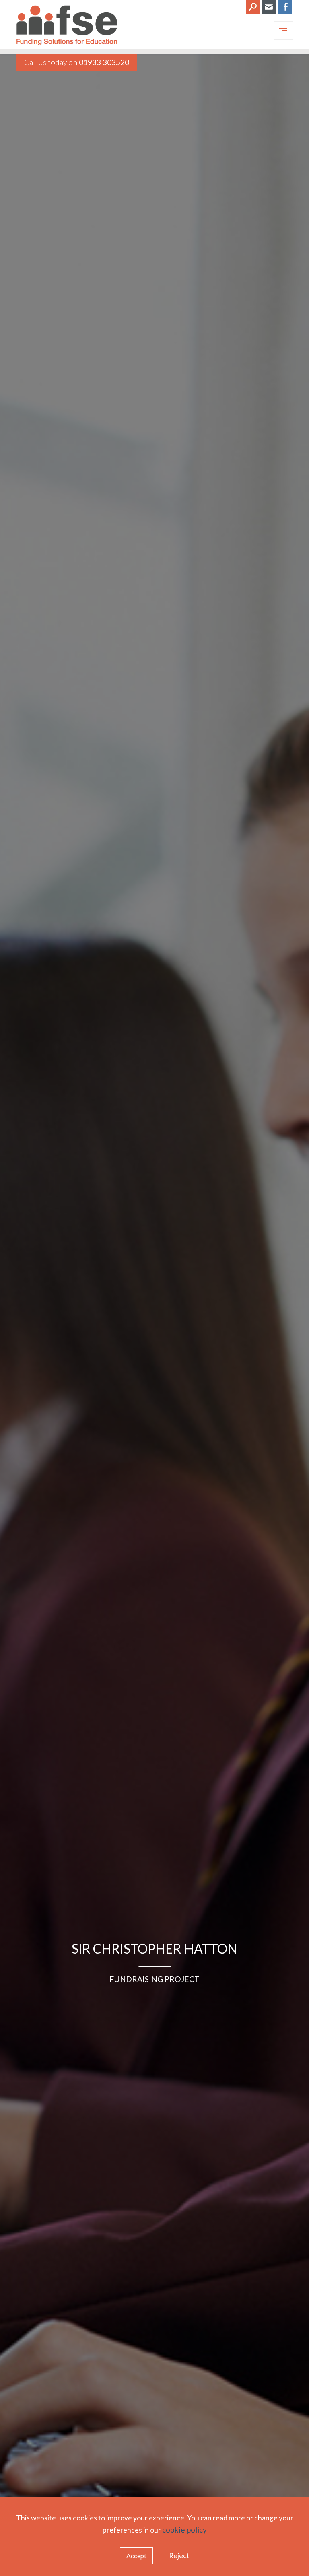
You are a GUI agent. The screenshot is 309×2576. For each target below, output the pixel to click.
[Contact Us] (269, 7)
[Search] (253, 7)
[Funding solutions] (67, 27)
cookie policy (184, 2530)
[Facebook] (285, 7)
